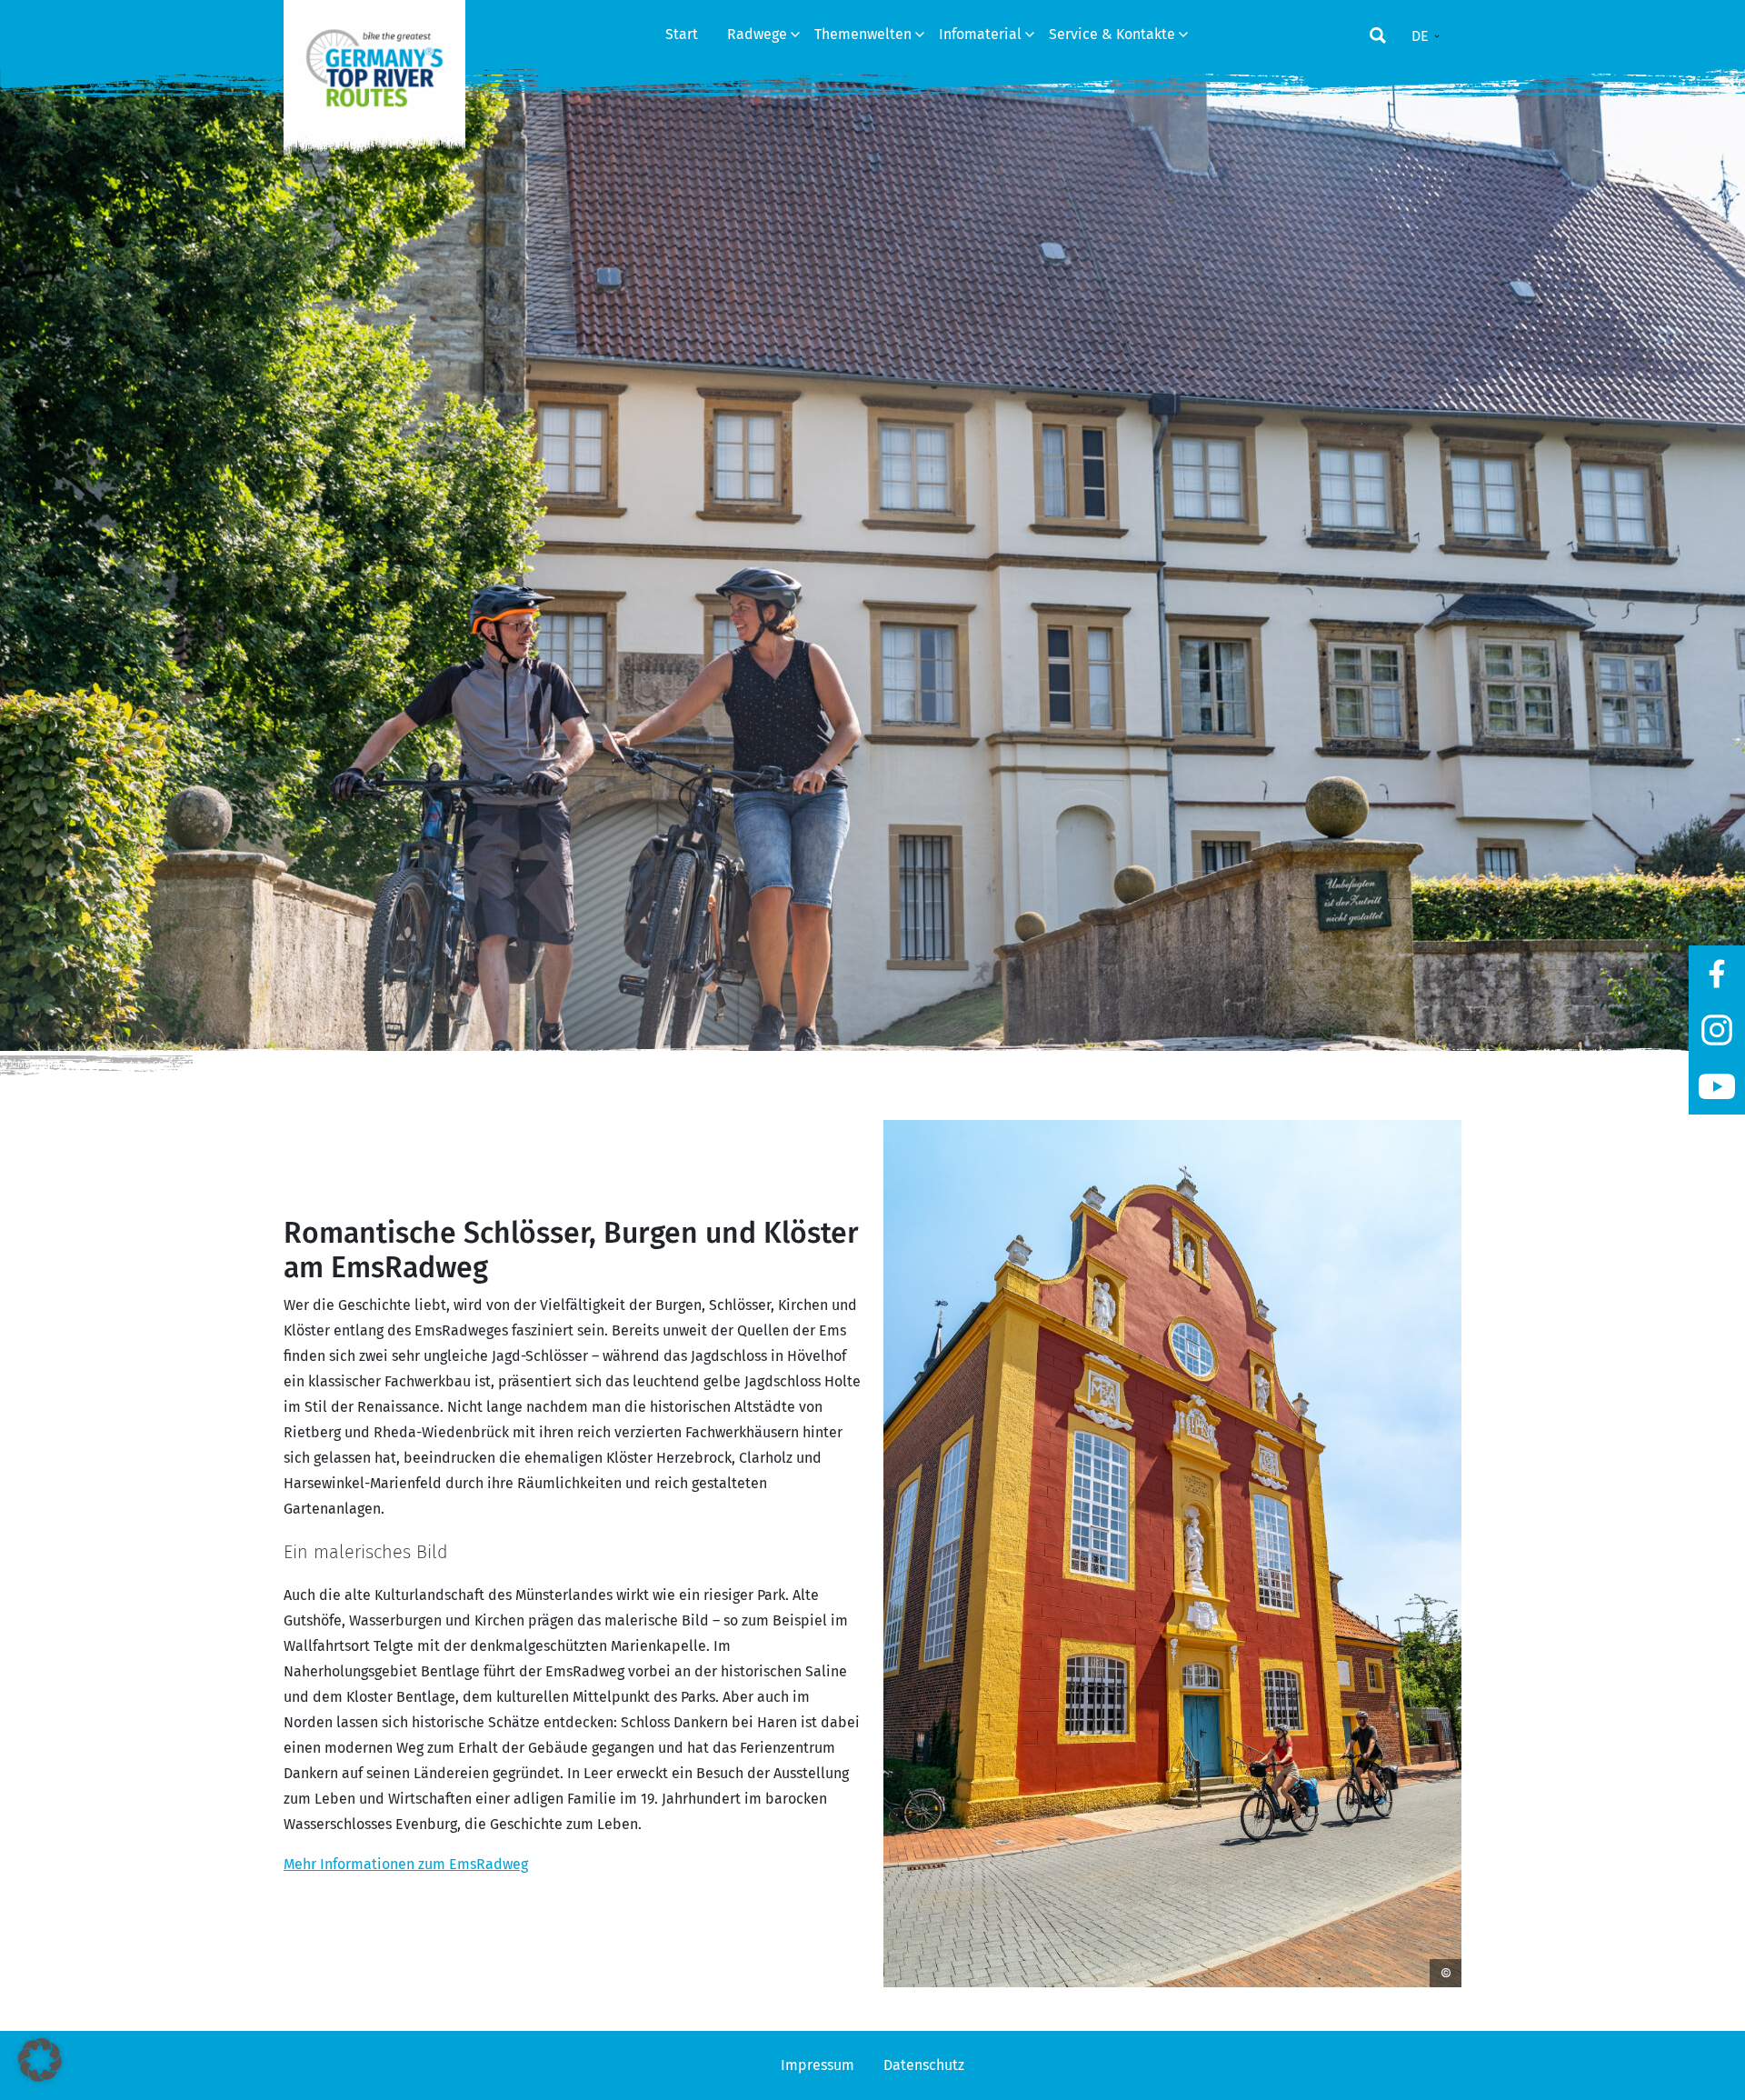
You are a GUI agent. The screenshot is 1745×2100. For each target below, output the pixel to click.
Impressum (818, 2065)
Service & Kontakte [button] (1114, 34)
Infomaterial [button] (982, 34)
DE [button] (1422, 36)
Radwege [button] (759, 34)
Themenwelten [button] (865, 34)
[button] (40, 2060)
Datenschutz (924, 2065)
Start (682, 34)
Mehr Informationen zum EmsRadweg (406, 1864)
